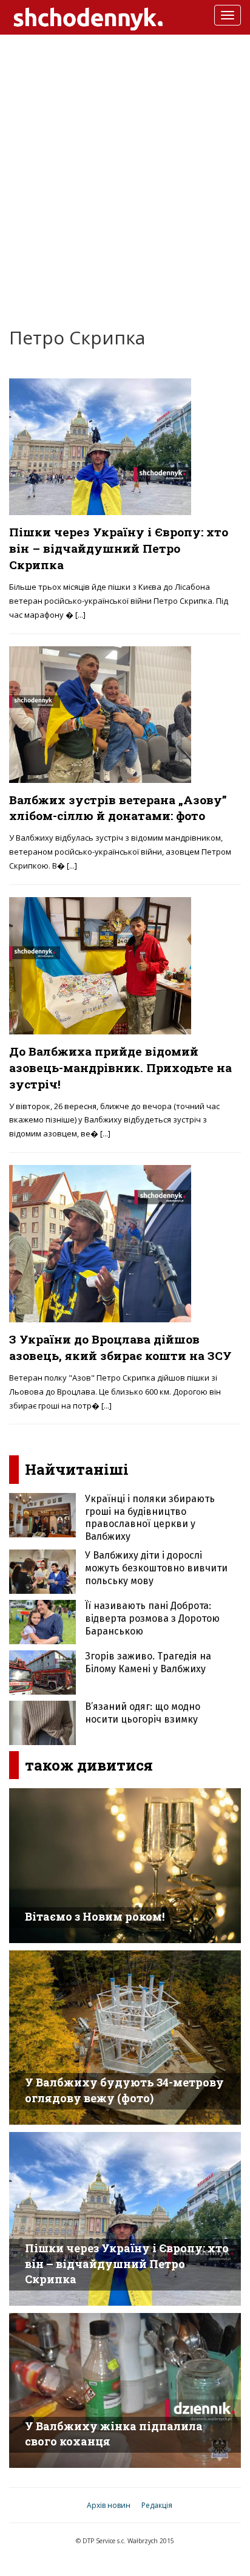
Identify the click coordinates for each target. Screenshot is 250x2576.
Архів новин (109, 2505)
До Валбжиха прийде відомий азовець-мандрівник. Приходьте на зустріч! (120, 1068)
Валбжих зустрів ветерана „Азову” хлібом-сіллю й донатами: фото (118, 808)
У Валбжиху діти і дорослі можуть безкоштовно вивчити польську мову (156, 1568)
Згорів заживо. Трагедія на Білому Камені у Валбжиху (148, 1662)
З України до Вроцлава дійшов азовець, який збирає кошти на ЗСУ (120, 1347)
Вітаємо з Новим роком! (95, 1916)
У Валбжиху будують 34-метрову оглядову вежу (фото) (124, 2090)
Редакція (157, 2505)
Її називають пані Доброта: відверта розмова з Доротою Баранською (152, 1618)
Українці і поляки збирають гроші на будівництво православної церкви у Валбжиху (150, 1518)
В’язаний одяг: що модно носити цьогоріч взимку (143, 1713)
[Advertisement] (125, 172)
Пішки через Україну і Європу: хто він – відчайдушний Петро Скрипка (119, 548)
